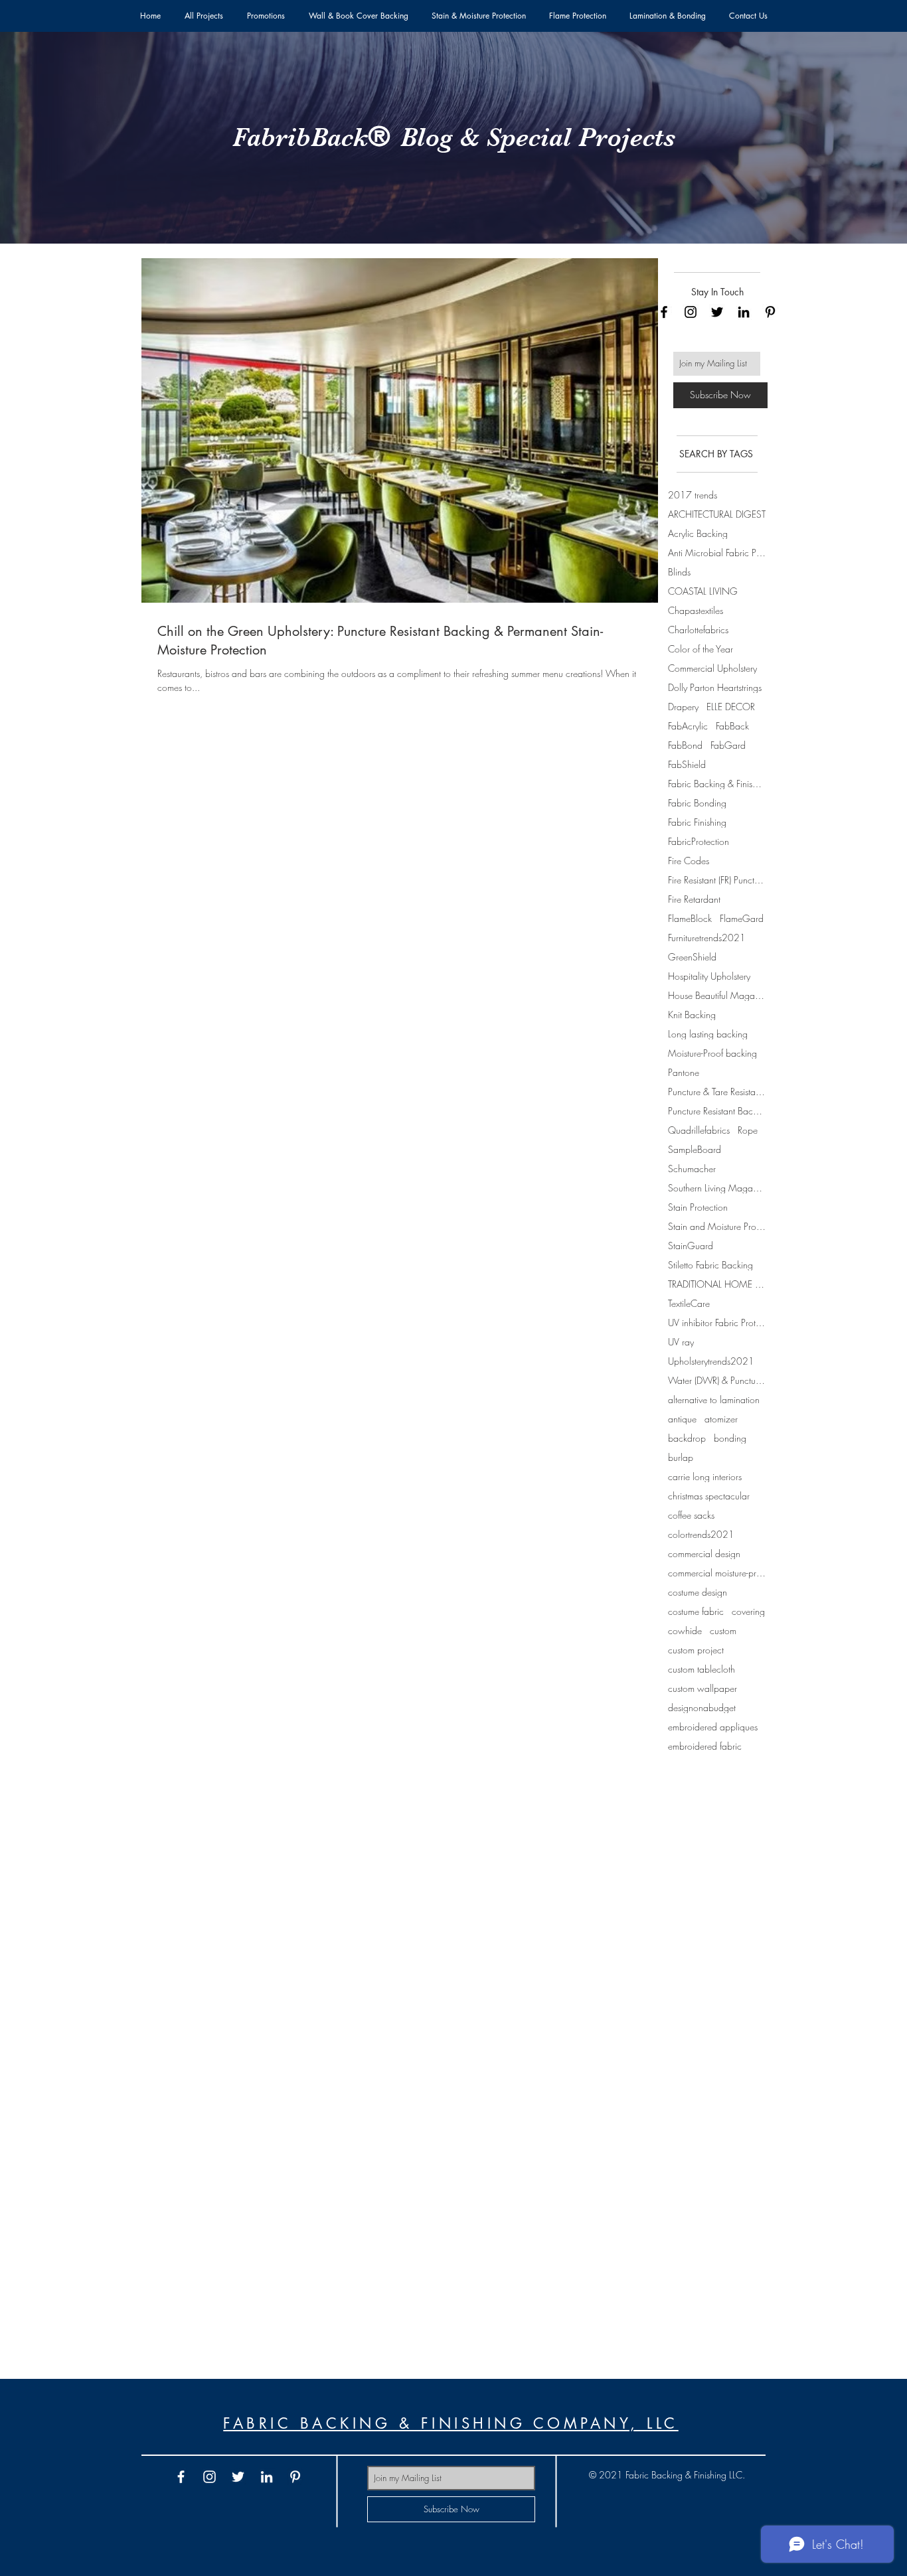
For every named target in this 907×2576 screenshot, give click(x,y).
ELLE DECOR (731, 707)
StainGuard (691, 1246)
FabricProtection (699, 841)
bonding (730, 1438)
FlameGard (742, 918)
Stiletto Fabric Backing (710, 1265)
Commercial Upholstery (712, 668)
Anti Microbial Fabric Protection (717, 553)
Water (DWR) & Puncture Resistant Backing (717, 1380)
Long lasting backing (708, 1034)
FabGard (728, 745)
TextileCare (689, 1303)
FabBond (685, 745)
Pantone (684, 1072)
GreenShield (692, 957)
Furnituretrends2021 (707, 938)
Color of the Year (701, 649)
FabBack (732, 726)
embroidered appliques (713, 1727)
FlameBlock (690, 918)
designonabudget (702, 1707)
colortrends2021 (701, 1534)
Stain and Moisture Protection (717, 1226)
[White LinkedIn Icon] (267, 2477)
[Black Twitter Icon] (717, 312)
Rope (748, 1130)
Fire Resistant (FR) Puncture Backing (717, 880)
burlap (681, 1457)
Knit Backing (692, 1015)
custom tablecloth (701, 1669)
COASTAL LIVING (703, 591)
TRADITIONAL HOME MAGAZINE (717, 1284)
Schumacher (692, 1169)
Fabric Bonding (697, 803)
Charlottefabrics (698, 630)
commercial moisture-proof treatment (717, 1573)
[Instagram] (691, 312)
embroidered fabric (705, 1746)
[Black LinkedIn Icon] (744, 312)
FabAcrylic (688, 726)
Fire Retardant (694, 899)
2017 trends (693, 495)
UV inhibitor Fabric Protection (717, 1323)
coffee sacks (691, 1515)
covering (748, 1611)
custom (723, 1630)
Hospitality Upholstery (709, 976)
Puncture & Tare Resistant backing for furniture (717, 1092)
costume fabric (696, 1611)
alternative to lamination (714, 1400)
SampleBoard (695, 1149)
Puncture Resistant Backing (717, 1111)
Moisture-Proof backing (712, 1053)
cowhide (685, 1630)
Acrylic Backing (698, 533)
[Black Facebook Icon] (664, 312)
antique (682, 1419)
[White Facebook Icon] (181, 2477)
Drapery (683, 707)
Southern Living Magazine (717, 1188)
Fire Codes (689, 861)
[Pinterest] (770, 312)
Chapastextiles (696, 610)
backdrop (687, 1438)
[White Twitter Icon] (238, 2477)
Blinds (679, 572)
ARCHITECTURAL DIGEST (717, 514)
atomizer (721, 1419)
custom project (696, 1650)
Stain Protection (698, 1207)
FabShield (687, 764)
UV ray (681, 1342)
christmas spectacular (709, 1496)
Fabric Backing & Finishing (717, 784)
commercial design (704, 1553)
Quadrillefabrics (699, 1130)
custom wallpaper (702, 1688)
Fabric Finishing (697, 822)
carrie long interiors (705, 1477)
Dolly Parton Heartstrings (715, 687)
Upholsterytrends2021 (711, 1361)
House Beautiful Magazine (717, 995)
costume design (698, 1592)
